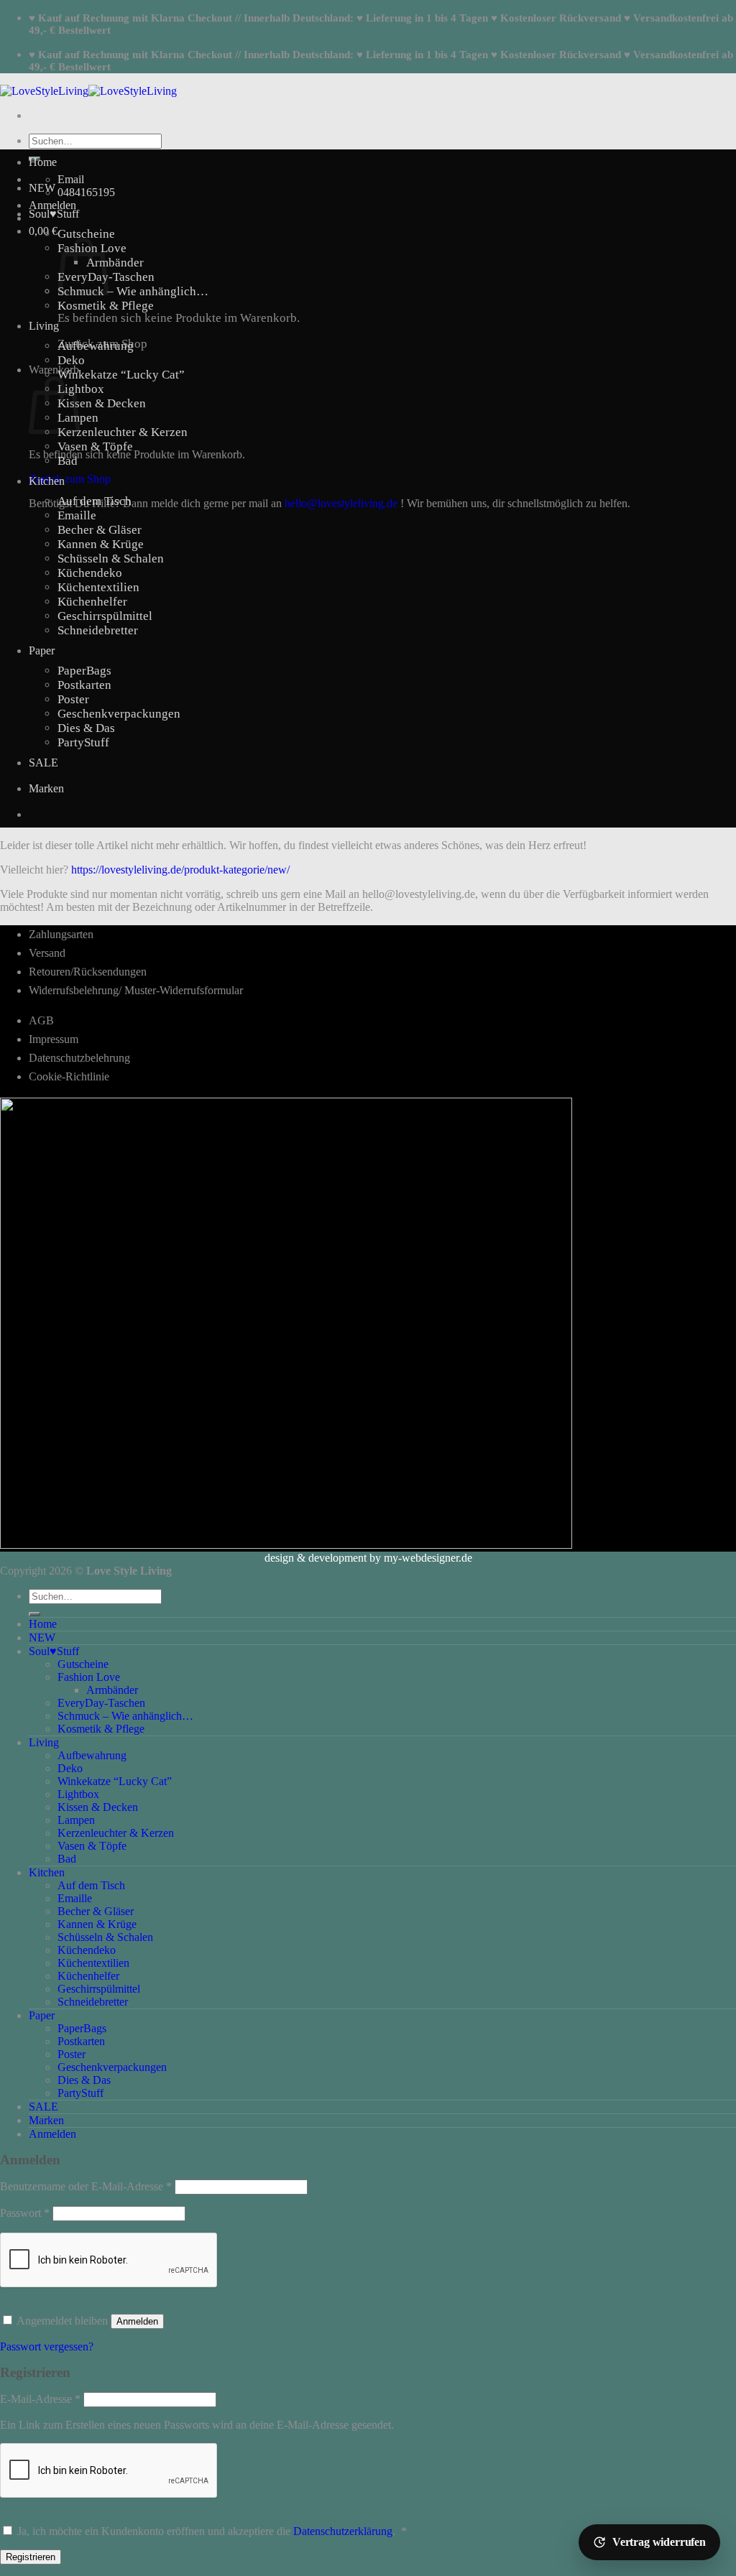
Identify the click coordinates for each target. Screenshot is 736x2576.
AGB (41, 1020)
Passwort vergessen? (47, 2346)
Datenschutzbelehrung (79, 1058)
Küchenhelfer (92, 602)
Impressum (54, 1039)
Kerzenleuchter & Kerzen (123, 432)
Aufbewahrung (96, 346)
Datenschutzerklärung (343, 2531)
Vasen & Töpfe (95, 446)
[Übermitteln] (34, 1614)
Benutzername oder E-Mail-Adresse (86, 2186)
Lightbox (81, 389)
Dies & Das (86, 728)
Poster (73, 699)
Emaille (77, 515)
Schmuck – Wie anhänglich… (133, 291)
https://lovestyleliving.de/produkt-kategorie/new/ (180, 870)
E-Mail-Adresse (40, 2399)
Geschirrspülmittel (105, 616)
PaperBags (84, 671)
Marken (46, 788)
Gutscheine (86, 234)
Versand (47, 953)
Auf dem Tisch (95, 501)
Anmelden (137, 2321)
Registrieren (31, 2557)
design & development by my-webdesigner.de (368, 1558)
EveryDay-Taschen (101, 1703)
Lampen (76, 1820)
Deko (71, 360)
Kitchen (47, 481)
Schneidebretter (98, 630)
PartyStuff (83, 742)
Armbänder (115, 263)
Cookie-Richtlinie (69, 1076)
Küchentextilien (98, 587)
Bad (68, 461)
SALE (43, 763)
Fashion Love (89, 1677)
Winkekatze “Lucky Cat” (121, 375)
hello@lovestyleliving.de (341, 503)
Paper (42, 650)
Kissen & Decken (102, 403)
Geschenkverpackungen (119, 714)
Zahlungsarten (61, 934)
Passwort (25, 2213)
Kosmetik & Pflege (106, 306)
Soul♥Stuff (54, 214)
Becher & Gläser (100, 530)
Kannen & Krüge (101, 544)
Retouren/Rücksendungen (88, 972)
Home (43, 162)
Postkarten (84, 685)
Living (44, 326)
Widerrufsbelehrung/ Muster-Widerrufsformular (136, 990)
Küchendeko (90, 573)
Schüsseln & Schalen (111, 559)
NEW (42, 188)
